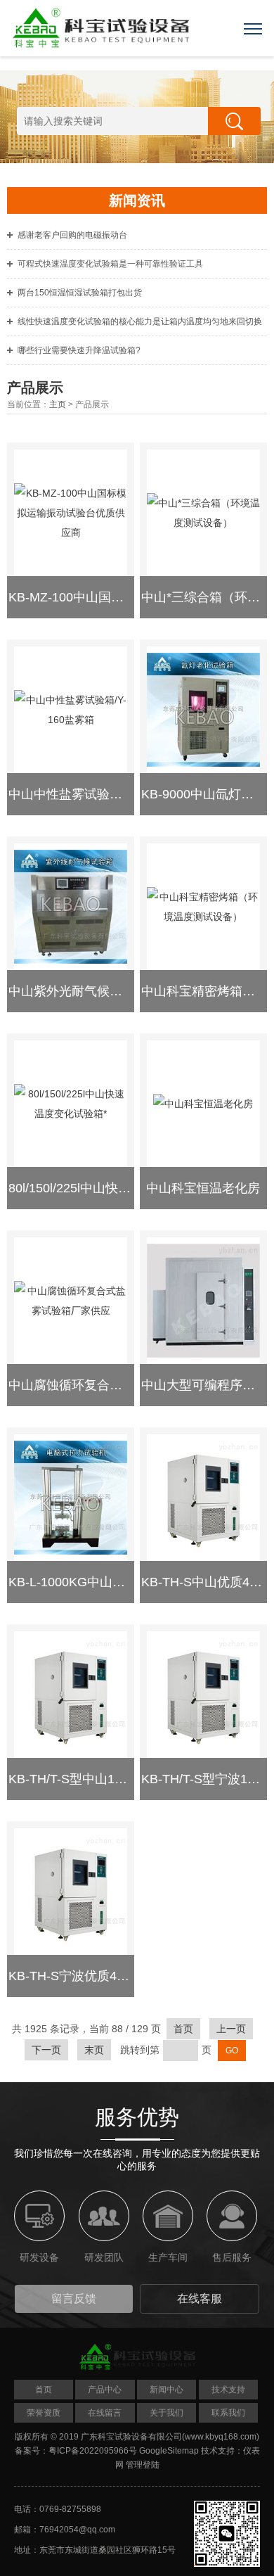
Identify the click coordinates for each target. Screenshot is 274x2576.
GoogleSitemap (169, 2451)
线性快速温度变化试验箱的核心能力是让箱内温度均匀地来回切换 (140, 321)
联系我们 (228, 2413)
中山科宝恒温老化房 (203, 1188)
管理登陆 (143, 2465)
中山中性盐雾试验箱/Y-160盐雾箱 (102, 794)
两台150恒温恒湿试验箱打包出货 (80, 293)
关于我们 (167, 2413)
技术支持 (228, 2390)
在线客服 (200, 2298)
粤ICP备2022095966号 (93, 2451)
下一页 (46, 2050)
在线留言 (105, 2413)
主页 (58, 404)
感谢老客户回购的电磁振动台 (72, 235)
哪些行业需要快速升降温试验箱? (79, 350)
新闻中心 (167, 2390)
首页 (183, 2029)
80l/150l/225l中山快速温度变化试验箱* (116, 1188)
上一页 (231, 2029)
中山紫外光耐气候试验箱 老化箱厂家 (111, 991)
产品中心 (105, 2390)
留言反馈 (74, 2298)
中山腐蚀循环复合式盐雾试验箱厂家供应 (122, 1385)
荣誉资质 (44, 2413)
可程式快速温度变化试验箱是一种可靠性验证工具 (110, 264)
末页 (94, 2050)
